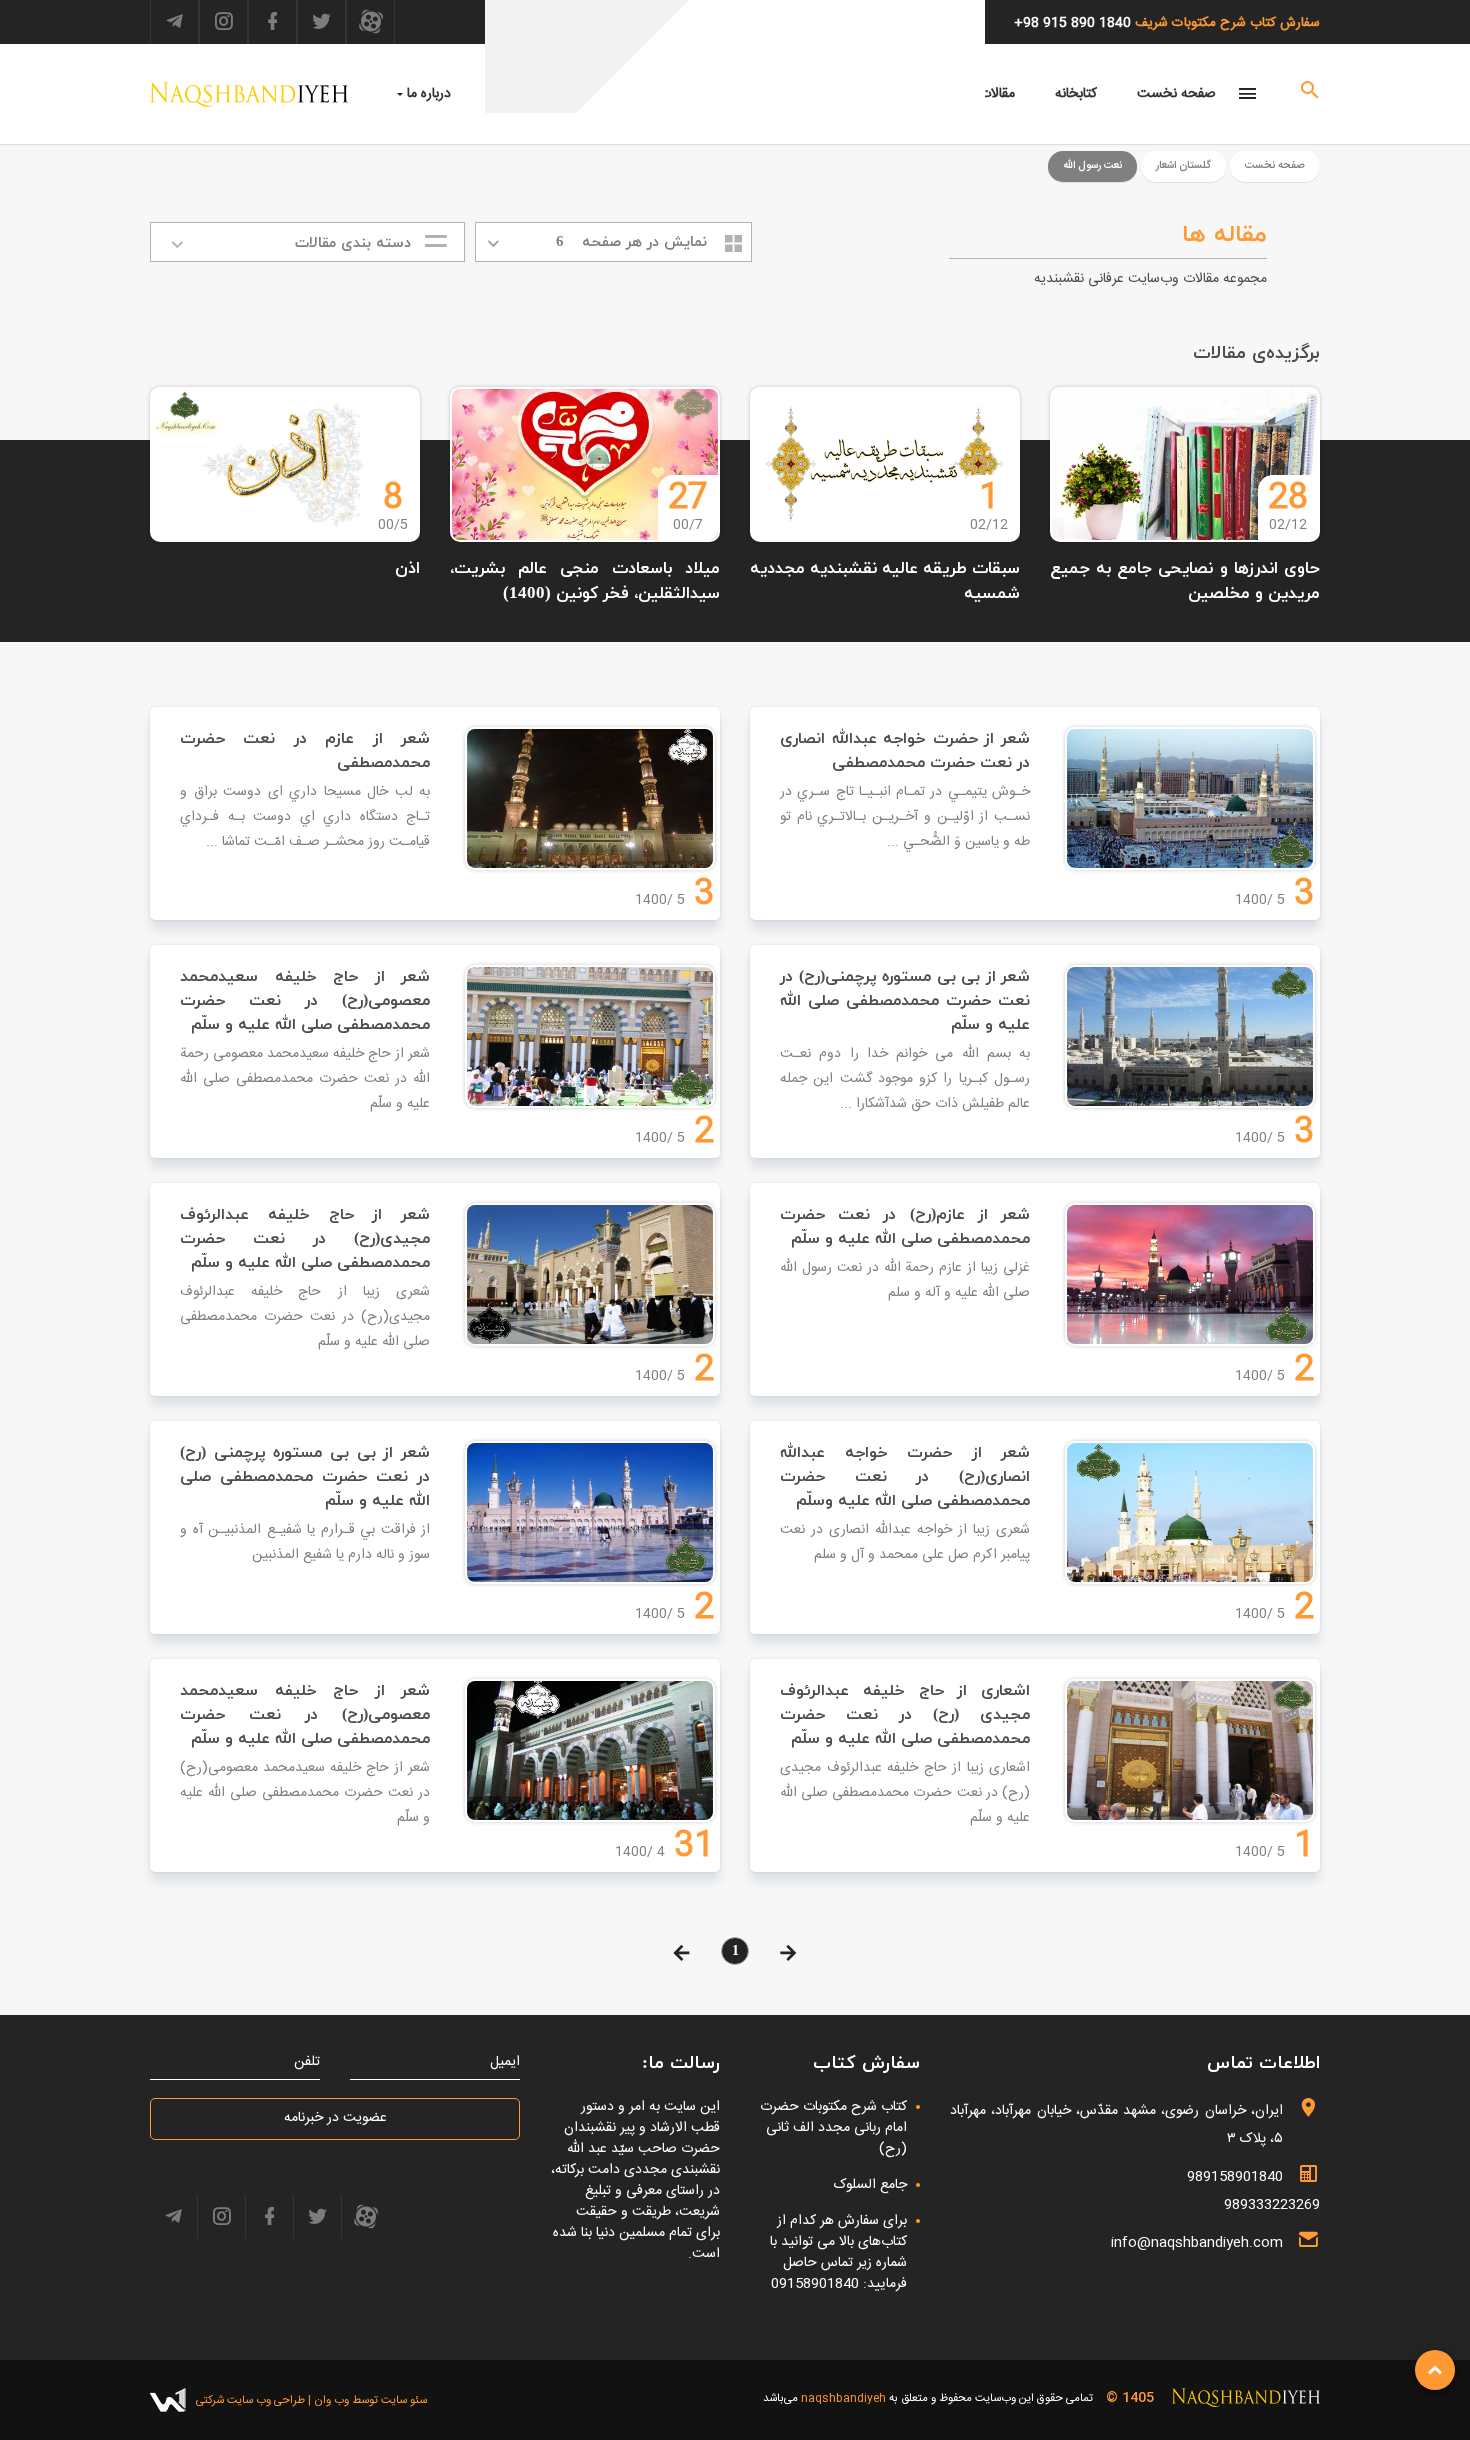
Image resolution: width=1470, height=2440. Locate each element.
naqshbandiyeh (843, 2398)
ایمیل (505, 2062)
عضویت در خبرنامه (335, 2118)
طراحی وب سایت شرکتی (250, 2400)
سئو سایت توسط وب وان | (366, 2400)
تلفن (307, 2062)
